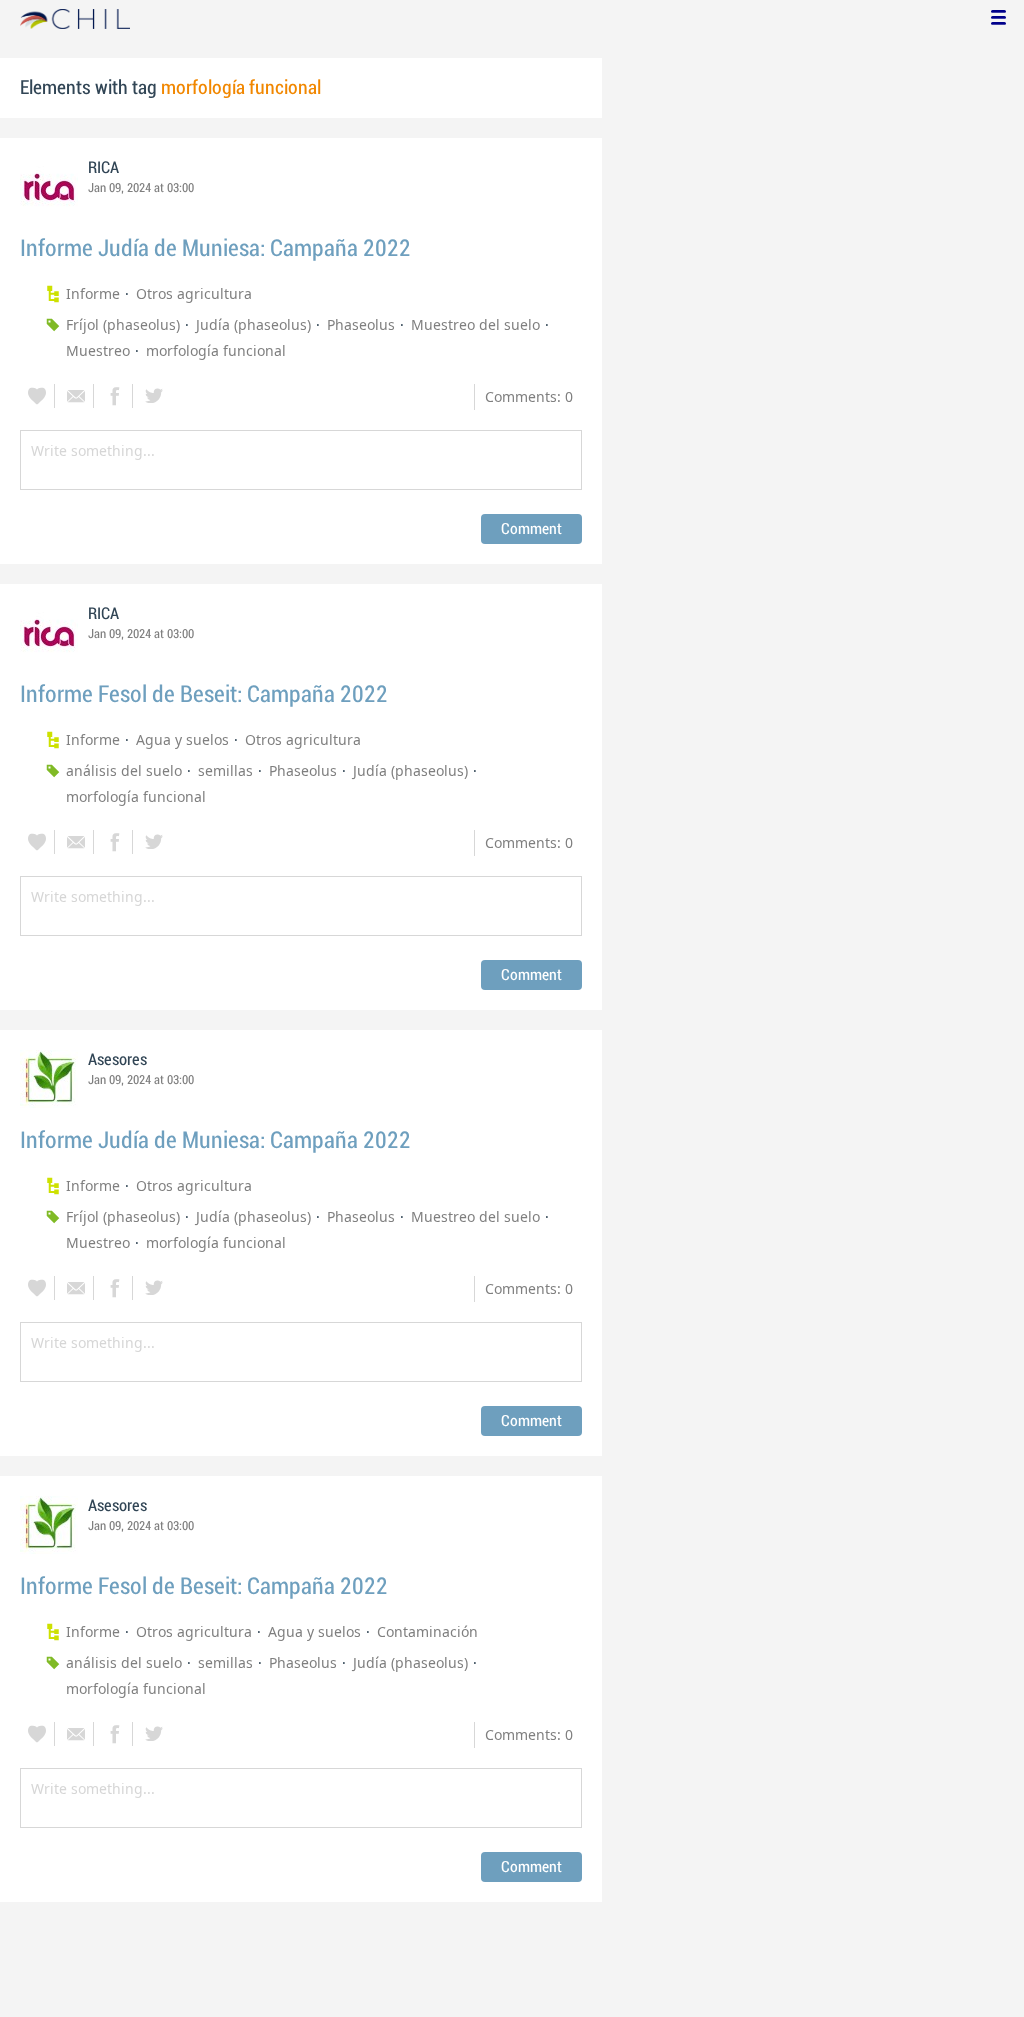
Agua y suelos (182, 739)
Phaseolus (361, 324)
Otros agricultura (194, 293)
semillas (225, 770)
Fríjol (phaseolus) (123, 324)
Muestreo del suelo (475, 324)
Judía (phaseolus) (253, 324)
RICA (103, 168)
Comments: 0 (529, 396)
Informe (93, 293)
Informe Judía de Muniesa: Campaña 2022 (215, 248)
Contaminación (427, 1631)
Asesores (117, 1060)
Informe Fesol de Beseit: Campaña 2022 (204, 694)
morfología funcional (216, 350)
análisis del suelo (124, 770)
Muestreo (98, 350)
